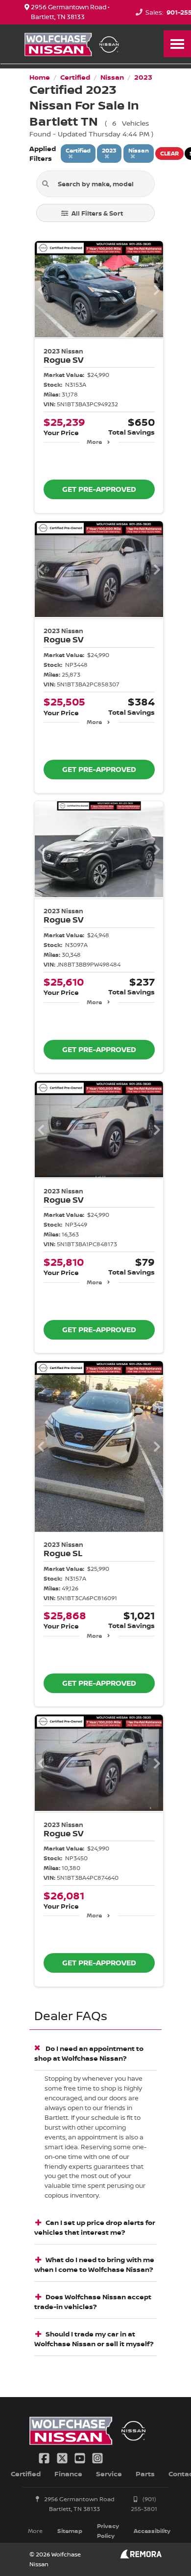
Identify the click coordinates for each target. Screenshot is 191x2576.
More (94, 442)
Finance (68, 2474)
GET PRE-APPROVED (99, 489)
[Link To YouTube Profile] (81, 2457)
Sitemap (70, 2531)
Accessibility (152, 2531)
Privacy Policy (108, 2531)
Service (109, 2474)
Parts (145, 2474)
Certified (26, 2474)
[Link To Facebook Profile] (45, 2457)
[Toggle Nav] (177, 44)
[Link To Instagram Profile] (97, 2457)
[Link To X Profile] (63, 2457)
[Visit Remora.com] (141, 2556)
